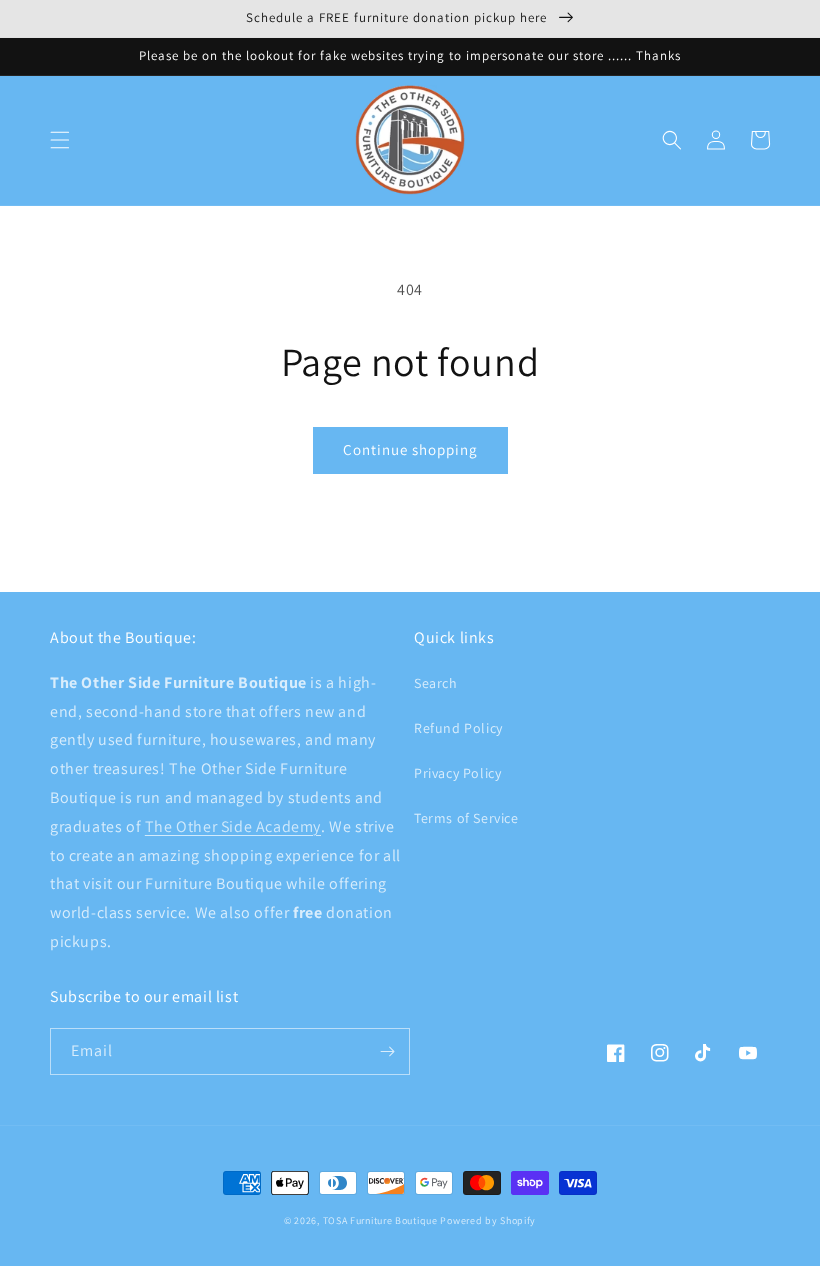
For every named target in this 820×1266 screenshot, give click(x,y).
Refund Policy (458, 728)
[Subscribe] (387, 1051)
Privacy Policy (457, 773)
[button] (60, 140)
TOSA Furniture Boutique (380, 1220)
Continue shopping (410, 449)
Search (436, 683)
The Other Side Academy (233, 826)
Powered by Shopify (488, 1220)
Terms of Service (466, 818)
